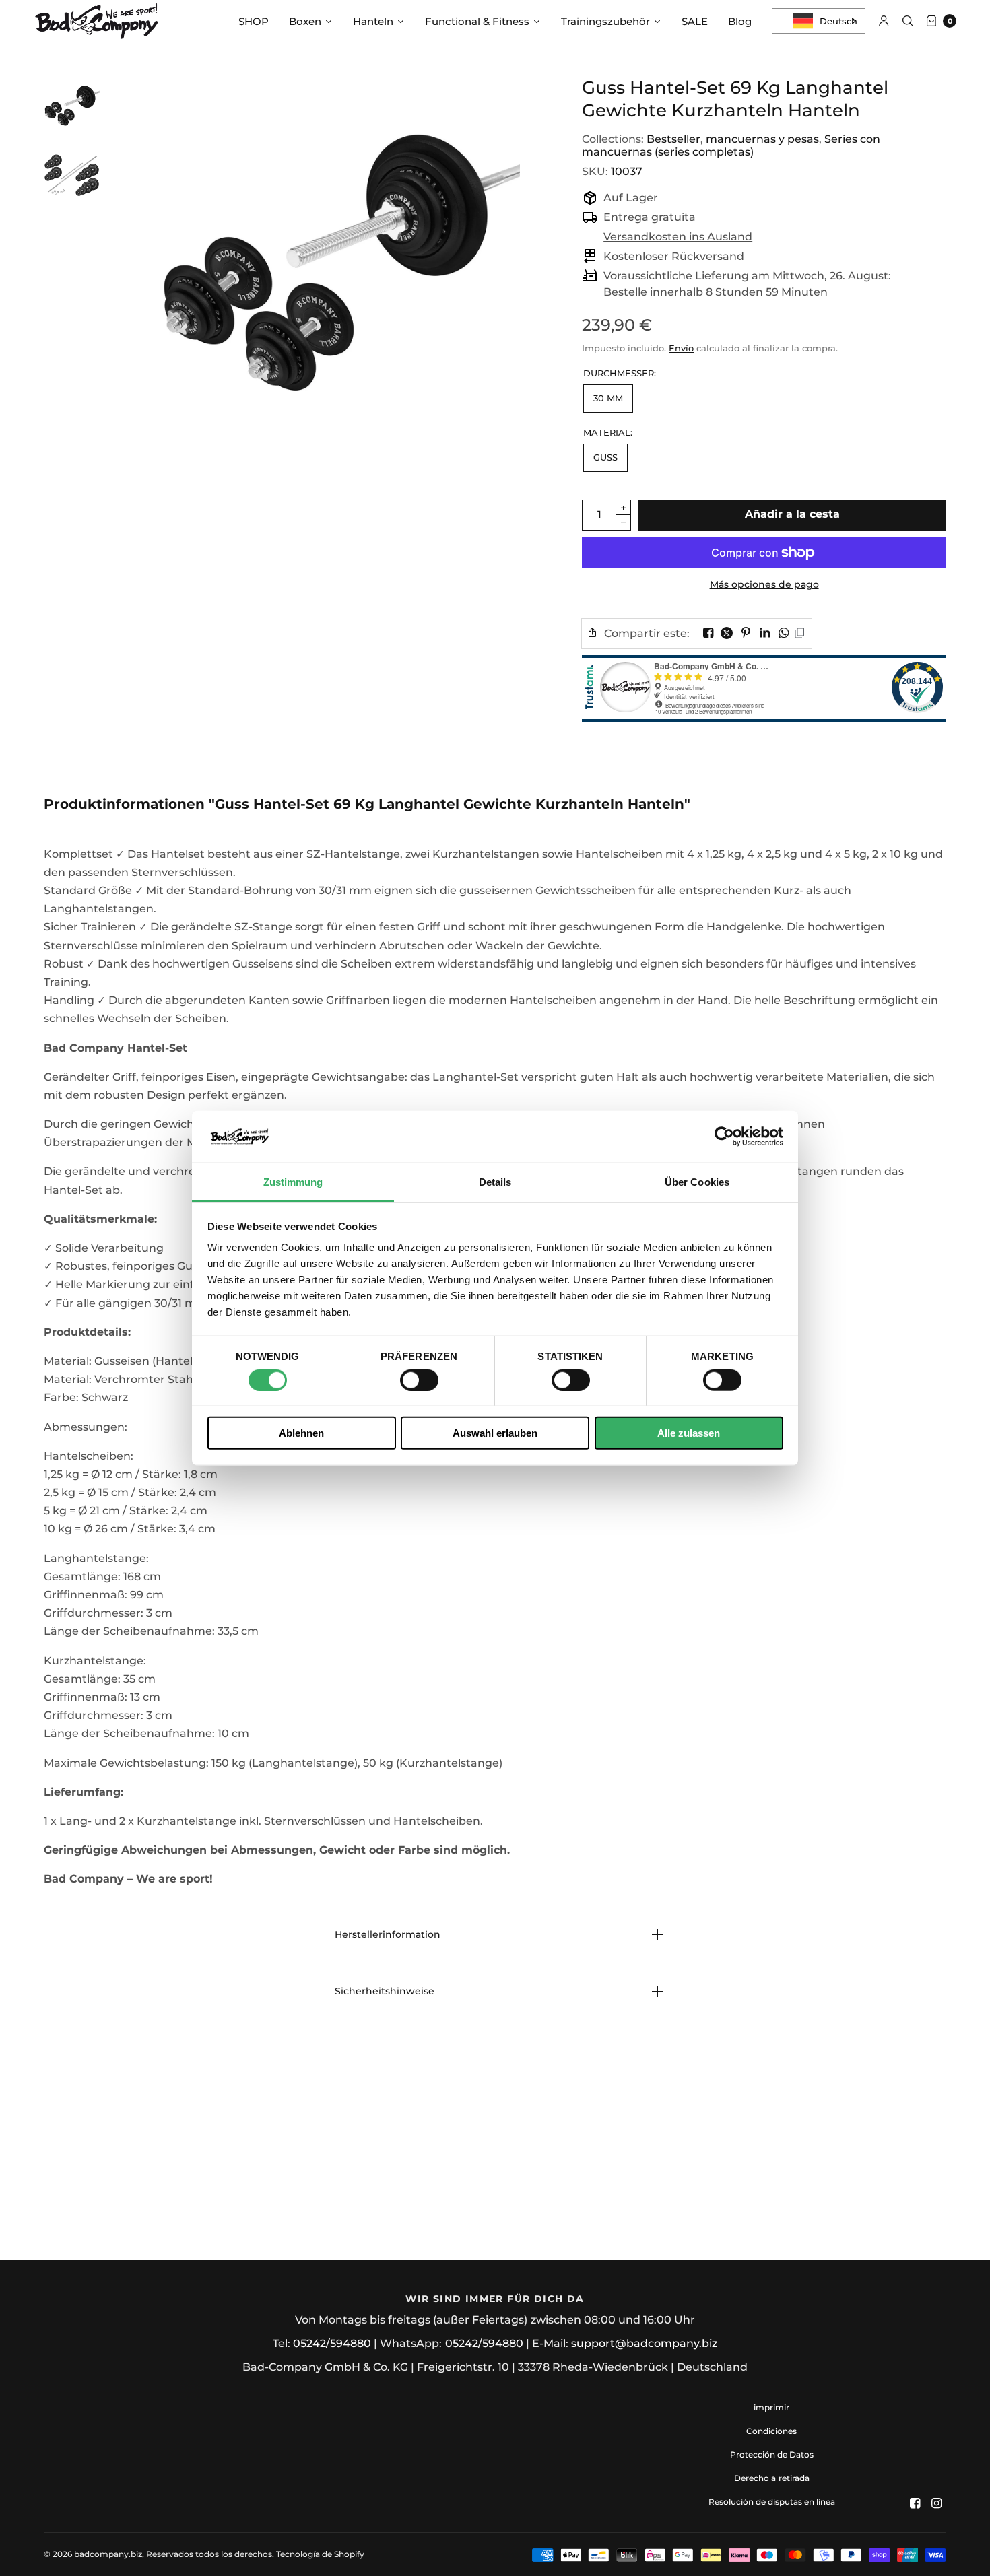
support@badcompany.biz (644, 2343)
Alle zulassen (689, 1433)
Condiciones (771, 2431)
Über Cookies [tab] (697, 1182)
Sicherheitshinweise (385, 1991)
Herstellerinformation (388, 1934)
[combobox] (819, 21)
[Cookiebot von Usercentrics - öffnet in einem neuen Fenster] (724, 1137)
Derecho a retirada (771, 2478)
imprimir (771, 2407)
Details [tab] (495, 1182)
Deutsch (838, 21)
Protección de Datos (772, 2454)
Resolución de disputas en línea (772, 2502)
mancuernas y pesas (762, 139)
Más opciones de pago (764, 584)
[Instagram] (937, 2503)
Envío (681, 348)
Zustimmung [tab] (293, 1182)
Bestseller (673, 139)
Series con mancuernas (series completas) (731, 145)
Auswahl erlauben (495, 1433)
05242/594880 (332, 2343)
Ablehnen (301, 1433)
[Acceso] (884, 21)
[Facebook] (915, 2503)
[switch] (419, 1380)
